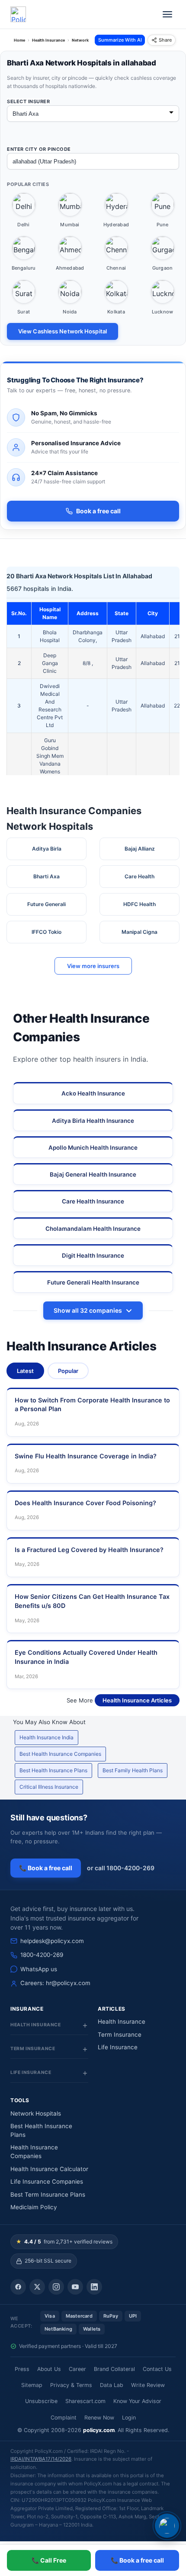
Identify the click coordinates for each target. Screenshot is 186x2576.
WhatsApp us (39, 1969)
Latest (25, 1371)
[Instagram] (56, 2287)
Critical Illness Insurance (49, 1787)
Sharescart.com (85, 2401)
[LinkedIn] (94, 2287)
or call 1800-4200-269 (121, 1868)
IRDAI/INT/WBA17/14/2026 (41, 2459)
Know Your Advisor (137, 2401)
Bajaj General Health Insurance (93, 1174)
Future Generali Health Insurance (93, 1282)
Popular (68, 1371)
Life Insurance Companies (47, 2181)
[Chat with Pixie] (167, 2526)
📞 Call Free (49, 2560)
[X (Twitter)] (37, 2287)
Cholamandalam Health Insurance (93, 1229)
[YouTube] (75, 2287)
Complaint (64, 2418)
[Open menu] (167, 14)
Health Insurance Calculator (49, 2169)
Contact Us (157, 2369)
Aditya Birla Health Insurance (93, 1121)
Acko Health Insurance (93, 1093)
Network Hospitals (36, 2113)
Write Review (148, 2385)
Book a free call (98, 511)
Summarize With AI (120, 40)
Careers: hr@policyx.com (55, 1983)
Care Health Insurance (93, 1201)
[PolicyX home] (18, 14)
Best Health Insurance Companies (60, 1754)
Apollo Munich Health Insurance (93, 1148)
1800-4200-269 (42, 1955)
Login (129, 2418)
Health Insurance (122, 2022)
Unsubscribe (41, 2401)
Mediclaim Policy (34, 2207)
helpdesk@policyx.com (52, 1941)
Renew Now (99, 2418)
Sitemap (32, 2385)
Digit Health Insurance (93, 1255)
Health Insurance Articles (137, 1700)
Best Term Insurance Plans (48, 2194)
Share (165, 40)
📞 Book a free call (46, 1868)
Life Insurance (118, 2047)
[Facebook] (18, 2287)
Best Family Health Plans (133, 1770)
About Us (49, 2369)
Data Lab (112, 2385)
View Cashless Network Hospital (63, 331)
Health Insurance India (46, 1737)
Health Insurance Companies (34, 2152)
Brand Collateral (114, 2369)
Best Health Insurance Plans (53, 1770)
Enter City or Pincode (39, 149)
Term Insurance (120, 2035)
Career (77, 2369)
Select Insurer (28, 101)
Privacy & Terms (71, 2385)
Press (22, 2369)
